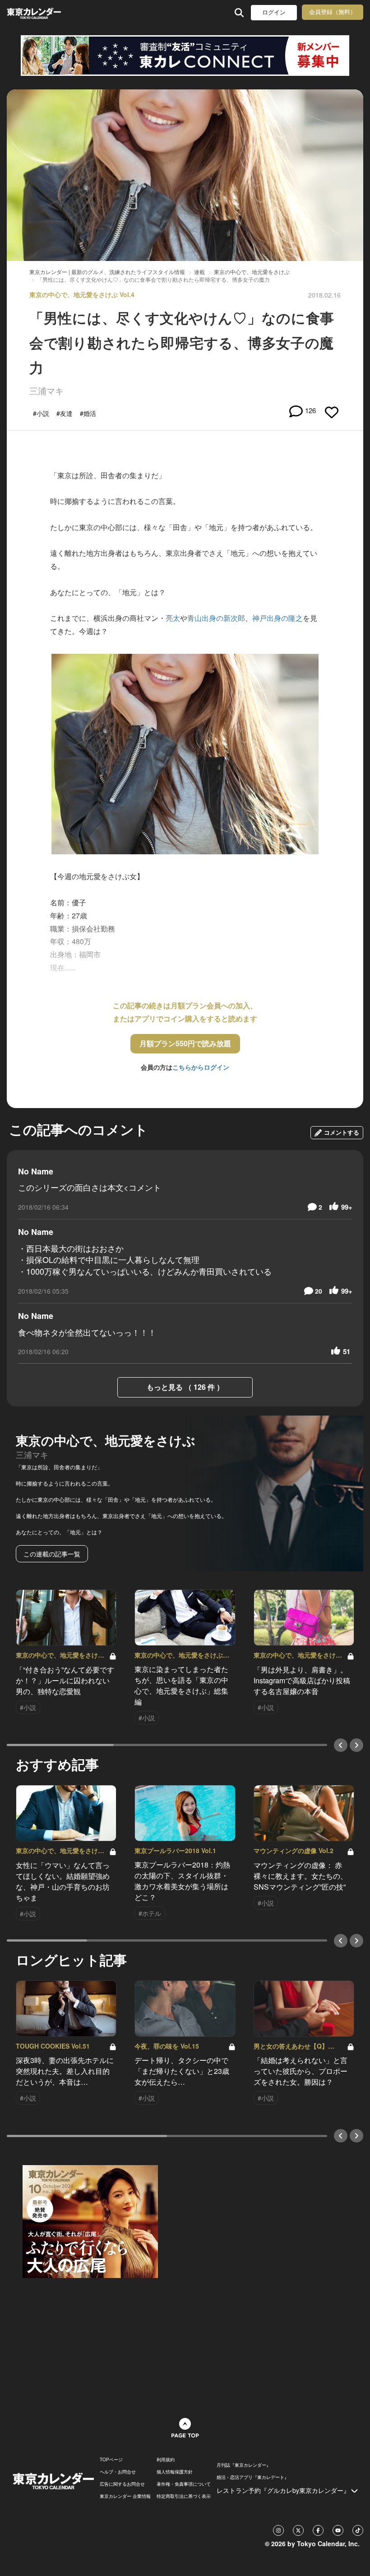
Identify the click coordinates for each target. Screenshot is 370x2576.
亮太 (173, 618)
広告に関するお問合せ (122, 2484)
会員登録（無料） (333, 12)
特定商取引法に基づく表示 (184, 2496)
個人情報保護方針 (175, 2472)
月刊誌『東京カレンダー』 (244, 2465)
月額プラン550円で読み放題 (185, 1043)
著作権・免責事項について (184, 2484)
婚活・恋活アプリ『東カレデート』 (253, 2477)
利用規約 (166, 2460)
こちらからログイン (201, 1067)
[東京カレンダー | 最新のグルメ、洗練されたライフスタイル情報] (35, 12)
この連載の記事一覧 (52, 1554)
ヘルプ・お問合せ (118, 2472)
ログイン (274, 12)
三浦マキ (46, 390)
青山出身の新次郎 (216, 618)
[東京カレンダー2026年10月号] (90, 2221)
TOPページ (111, 2460)
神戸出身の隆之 (277, 618)
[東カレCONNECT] (185, 56)
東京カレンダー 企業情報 (125, 2496)
